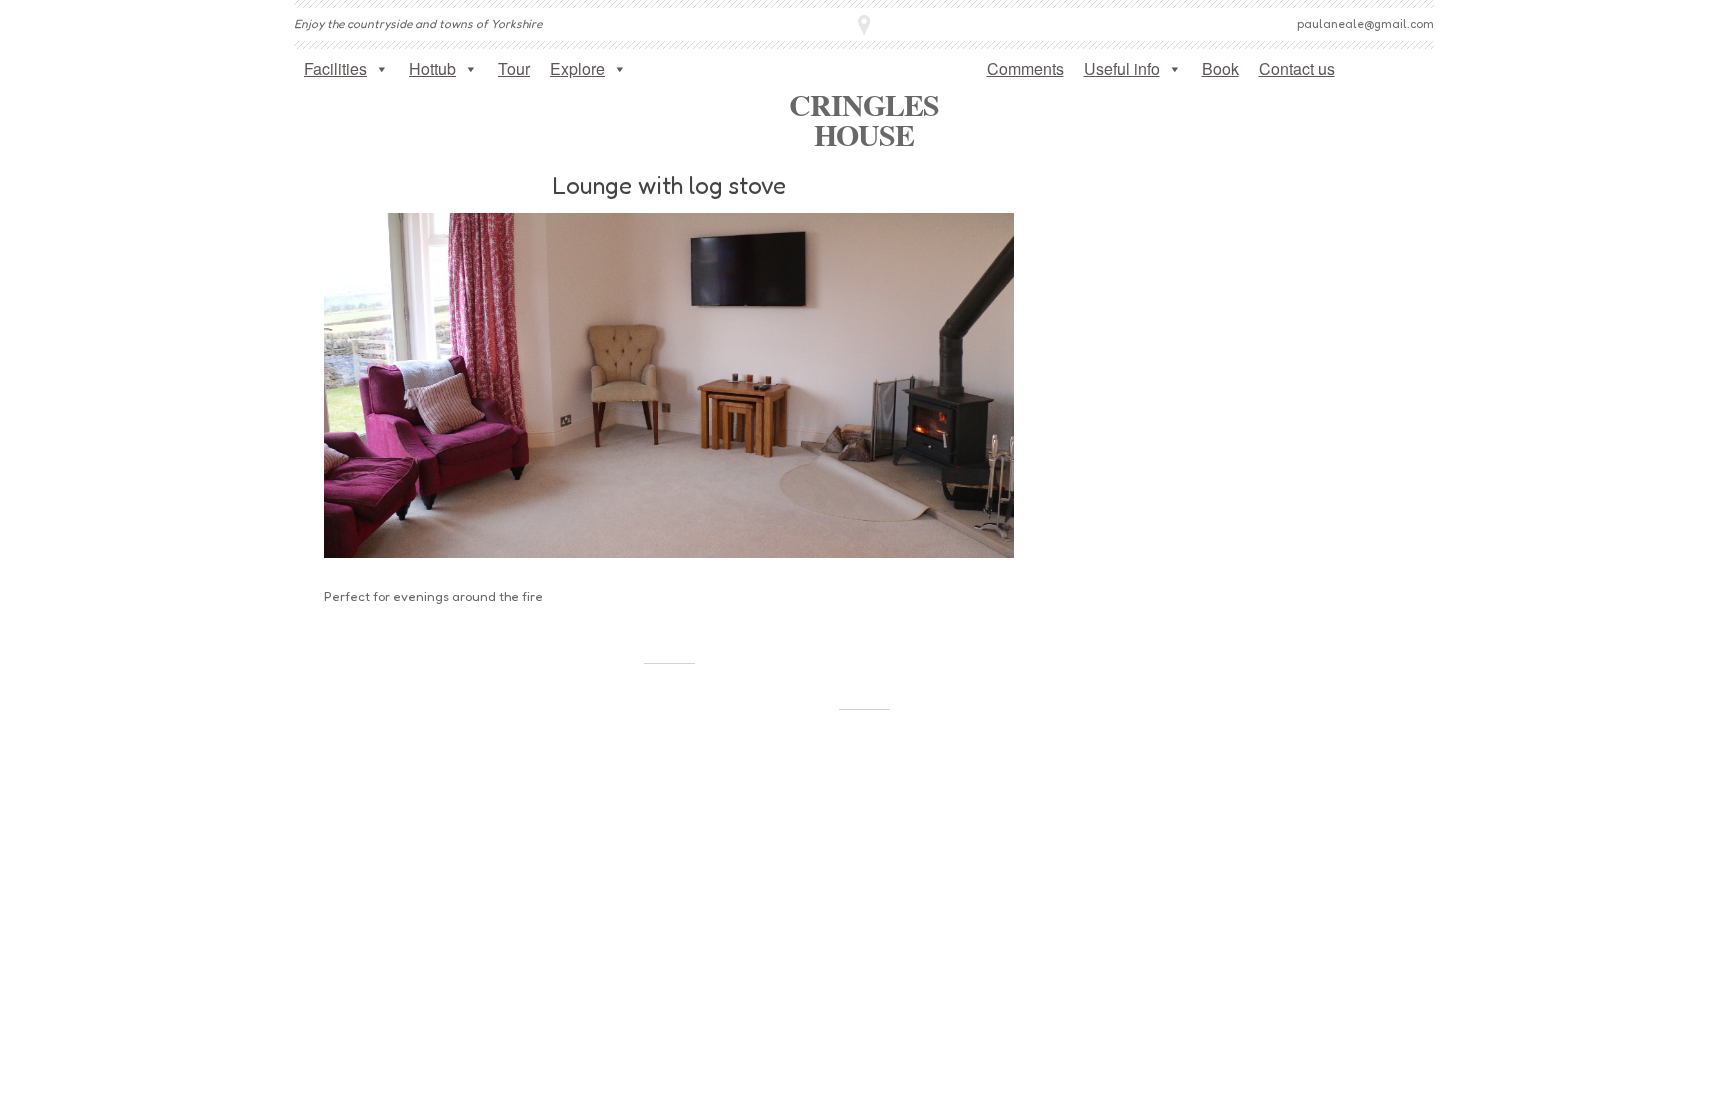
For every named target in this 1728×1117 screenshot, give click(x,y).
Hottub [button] (432, 68)
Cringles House (864, 119)
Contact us (1297, 68)
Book (1220, 68)
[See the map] (864, 25)
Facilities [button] (335, 68)
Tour (514, 68)
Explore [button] (577, 68)
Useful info (1122, 68)
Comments (1025, 68)
